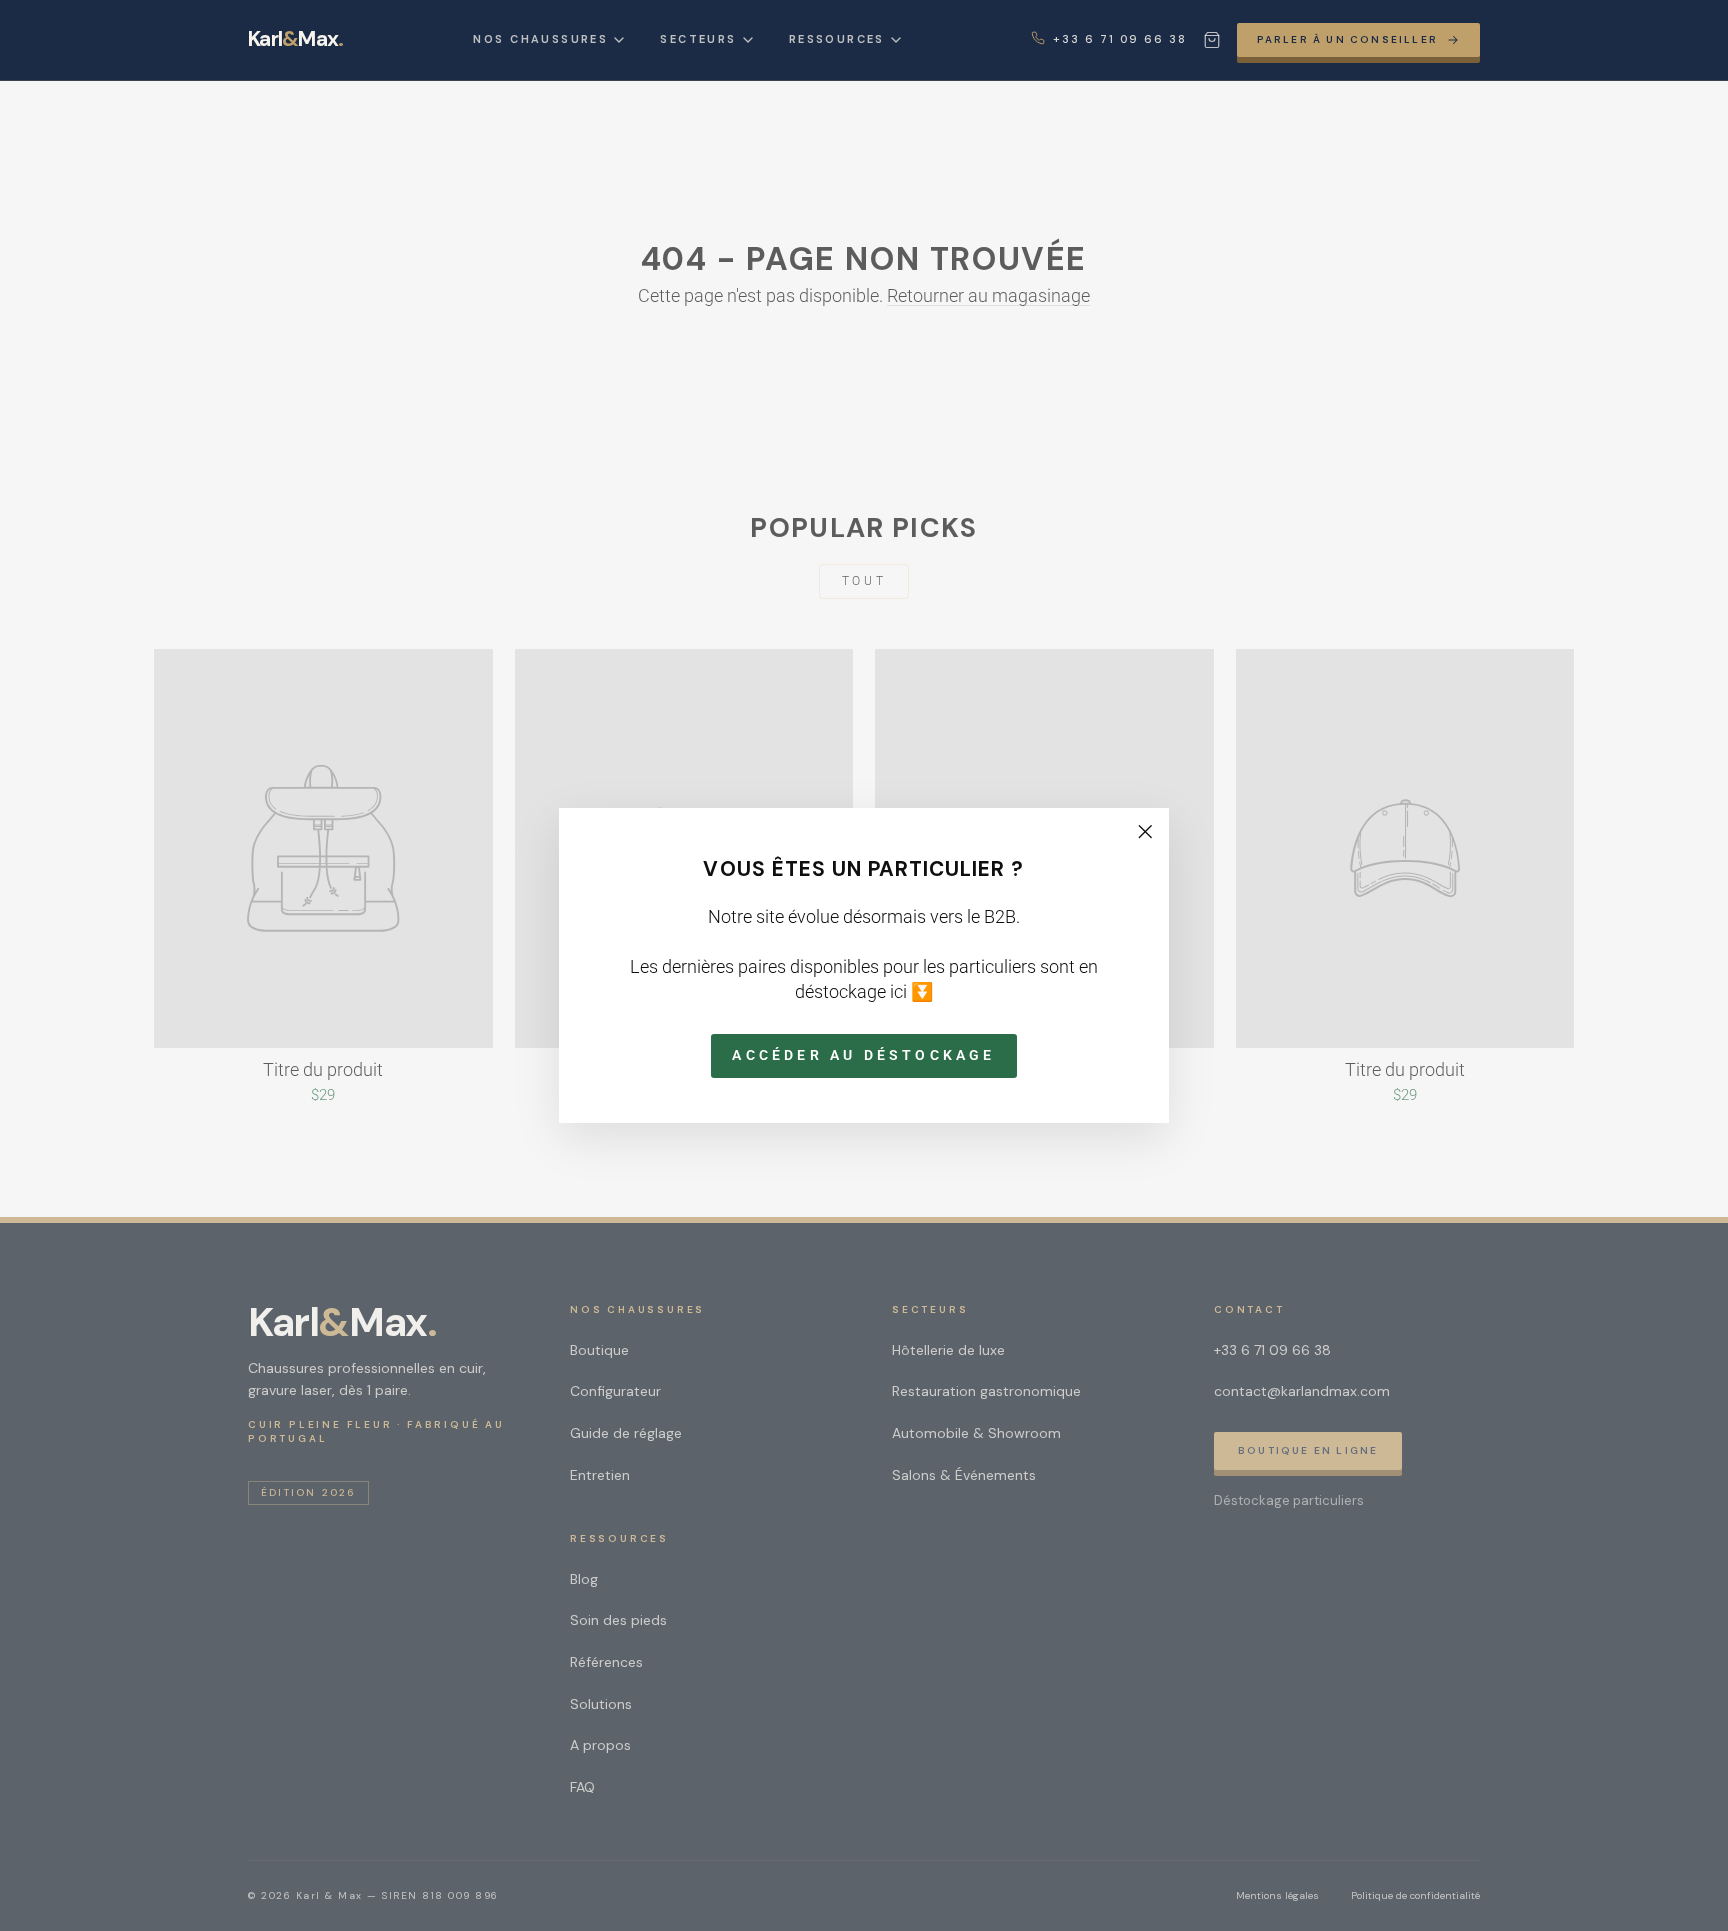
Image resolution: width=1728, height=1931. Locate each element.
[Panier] (1212, 40)
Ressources (837, 39)
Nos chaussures (540, 39)
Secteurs (698, 39)
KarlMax (295, 40)
